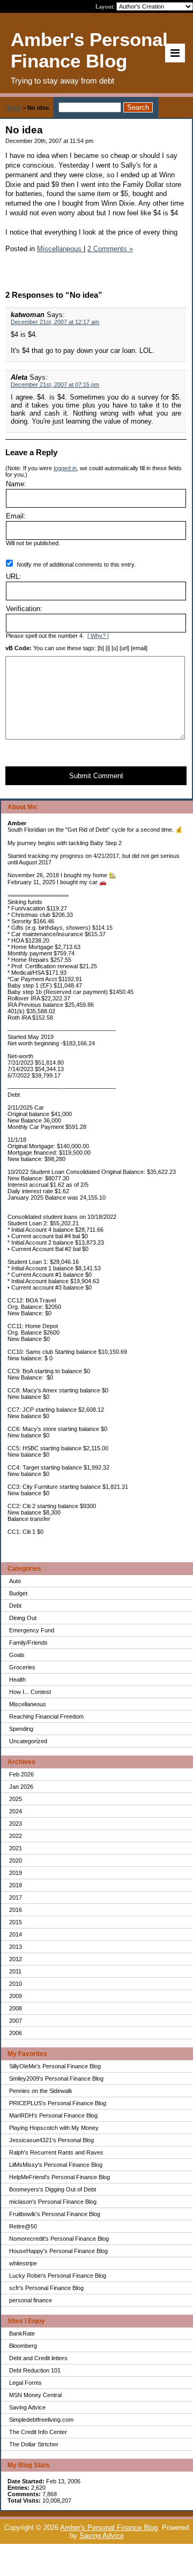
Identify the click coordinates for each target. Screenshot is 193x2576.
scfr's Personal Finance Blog (46, 2288)
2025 (16, 1799)
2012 (16, 1959)
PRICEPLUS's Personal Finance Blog (58, 2103)
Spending (21, 1729)
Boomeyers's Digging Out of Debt (53, 2189)
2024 (16, 1811)
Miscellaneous (28, 1704)
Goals (17, 1655)
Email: (16, 516)
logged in (65, 468)
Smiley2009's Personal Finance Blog (56, 2078)
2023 (16, 1824)
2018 (16, 1885)
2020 (16, 1861)
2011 (15, 1971)
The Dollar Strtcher (34, 2444)
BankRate (22, 2333)
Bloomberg (23, 2346)
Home (13, 108)
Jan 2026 (21, 1787)
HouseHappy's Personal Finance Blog (58, 2251)
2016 (16, 1910)
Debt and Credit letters (38, 2358)
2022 (16, 1836)
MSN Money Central (35, 2395)
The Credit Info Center (38, 2432)
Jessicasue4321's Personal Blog (51, 2140)
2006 (16, 2033)
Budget (18, 1593)
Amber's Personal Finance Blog (109, 2528)
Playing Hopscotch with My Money (54, 2128)
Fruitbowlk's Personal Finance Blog (55, 2214)
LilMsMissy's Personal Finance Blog (56, 2165)
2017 (16, 1897)
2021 (16, 1848)
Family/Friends (28, 1643)
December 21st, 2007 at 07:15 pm (55, 385)
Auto (15, 1581)
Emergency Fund (32, 1630)
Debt (15, 1606)
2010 (16, 1984)
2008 (16, 2008)
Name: (16, 484)
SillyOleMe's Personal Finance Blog (55, 2066)
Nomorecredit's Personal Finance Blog (59, 2239)
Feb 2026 (21, 1774)
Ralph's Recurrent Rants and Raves (56, 2152)
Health (17, 1679)
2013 (16, 1947)
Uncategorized (28, 1741)
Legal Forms (25, 2383)
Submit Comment (96, 776)
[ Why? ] (98, 636)
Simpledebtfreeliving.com (41, 2420)
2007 (16, 2021)
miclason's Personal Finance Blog (53, 2202)
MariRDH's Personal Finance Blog (53, 2115)
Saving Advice (27, 2407)
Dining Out (23, 1618)
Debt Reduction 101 (35, 2370)
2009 (16, 1996)
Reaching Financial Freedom (46, 1716)
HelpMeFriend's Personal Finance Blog (60, 2177)
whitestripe (23, 2263)
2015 (16, 1922)
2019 (16, 1873)
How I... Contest (30, 1692)
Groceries (22, 1667)
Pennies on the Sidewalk (41, 2091)
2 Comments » (110, 249)
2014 (16, 1934)
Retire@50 (23, 2226)
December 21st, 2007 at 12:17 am (55, 322)
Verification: (24, 609)
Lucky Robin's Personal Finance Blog (58, 2276)
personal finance (31, 2300)
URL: (14, 577)
